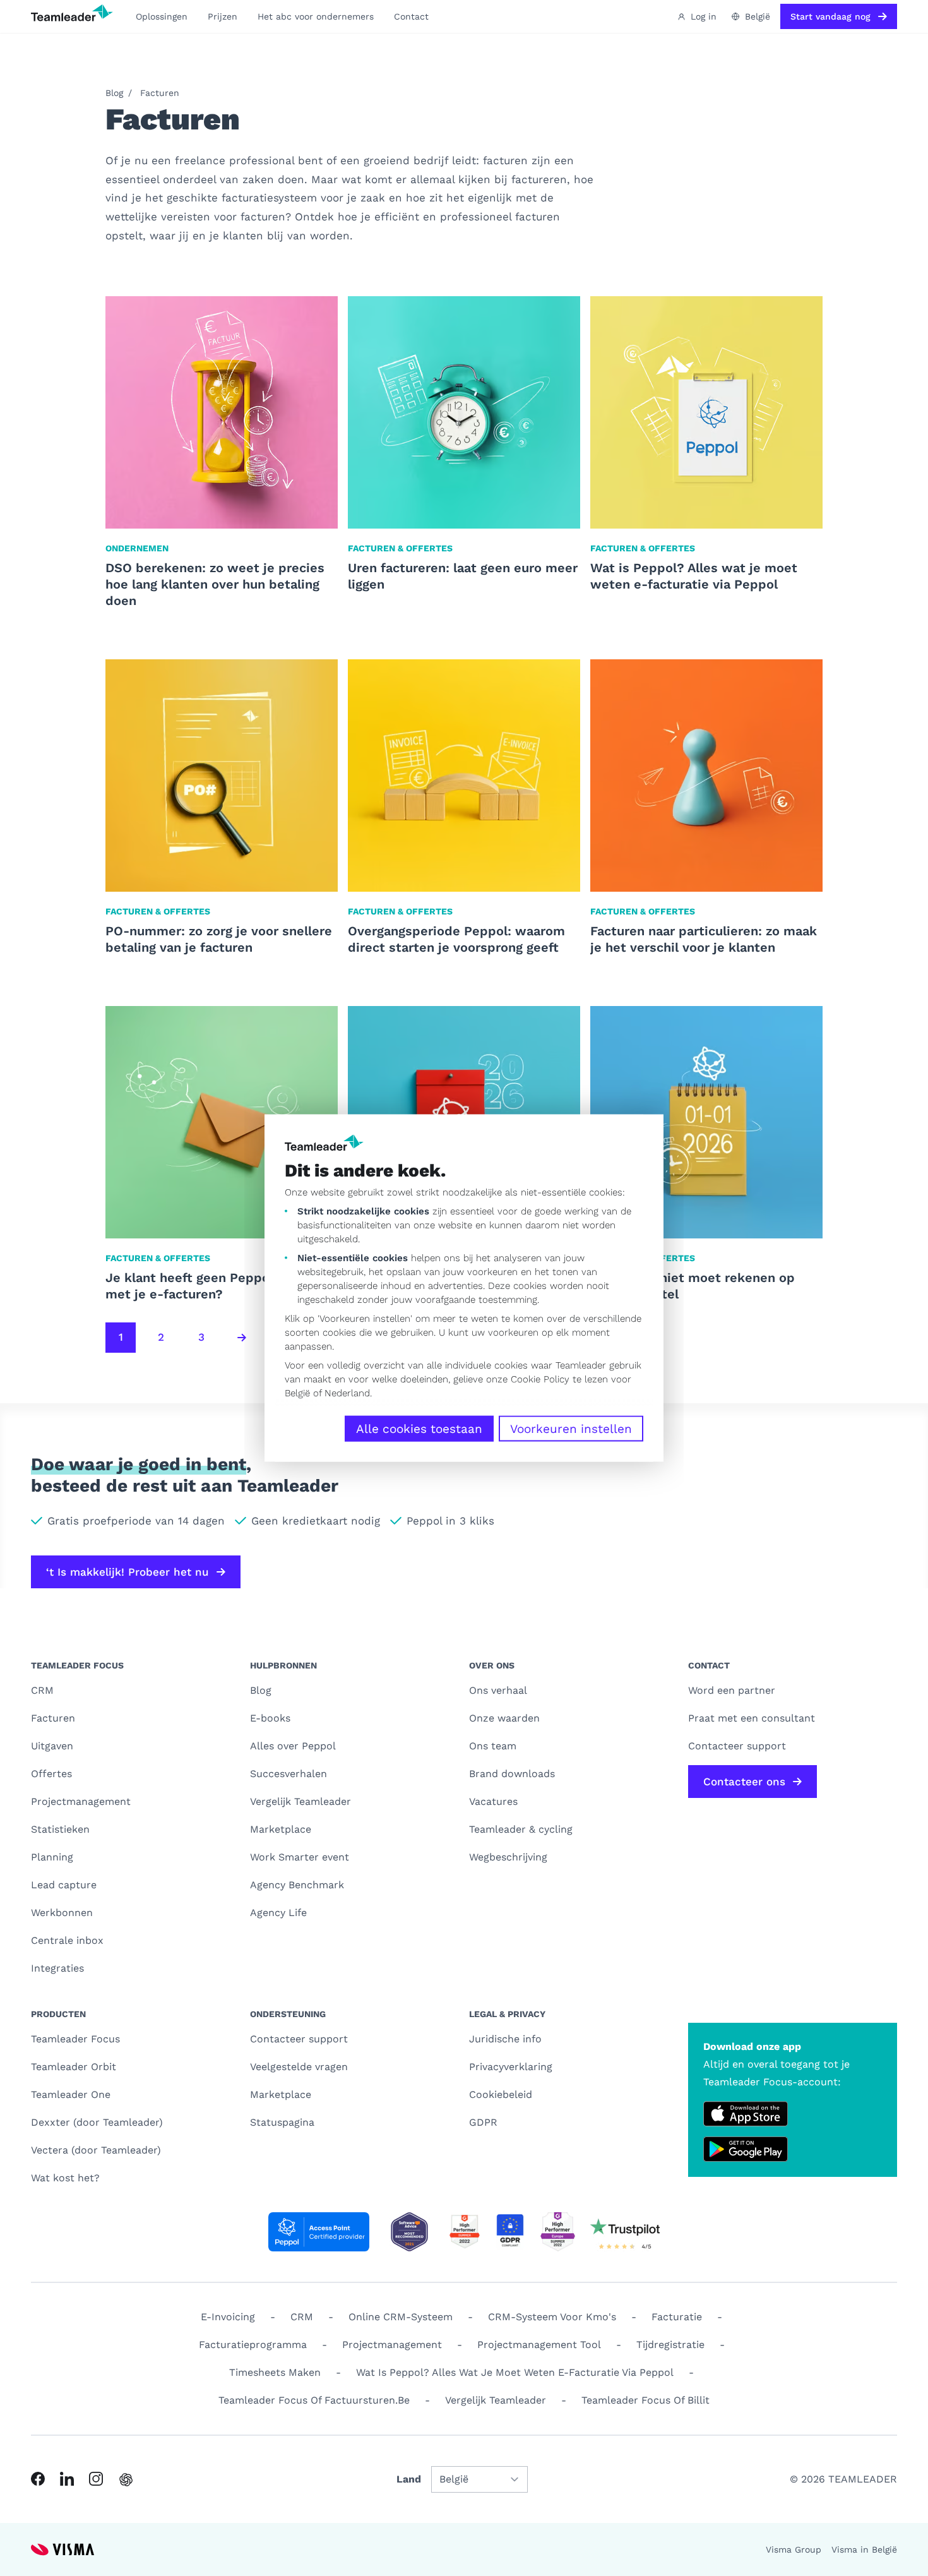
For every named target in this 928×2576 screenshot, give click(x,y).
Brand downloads (512, 1774)
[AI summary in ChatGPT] (126, 2480)
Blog (114, 93)
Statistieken (60, 1829)
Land (409, 2479)
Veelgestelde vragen (299, 2067)
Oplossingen (162, 16)
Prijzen (223, 16)
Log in (704, 16)
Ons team (493, 1746)
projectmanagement (392, 2345)
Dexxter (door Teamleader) (97, 2122)
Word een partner (732, 1690)
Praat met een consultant (752, 1718)
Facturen (160, 93)
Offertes (51, 1774)
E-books (270, 1718)
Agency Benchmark (297, 1885)
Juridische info (505, 2039)
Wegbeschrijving (508, 1857)
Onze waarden (504, 1718)
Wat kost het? (65, 2178)
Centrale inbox (67, 1940)
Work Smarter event (300, 1857)
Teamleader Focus (75, 2039)
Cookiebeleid (501, 2094)
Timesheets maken (275, 2372)
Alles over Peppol (293, 1746)
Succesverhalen (289, 1774)
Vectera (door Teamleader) (96, 2150)
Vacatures (493, 1801)
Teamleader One (71, 2094)
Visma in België (864, 2549)
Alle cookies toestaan (419, 1429)
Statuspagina (282, 2122)
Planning (52, 1857)
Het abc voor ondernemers (316, 16)
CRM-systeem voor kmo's (552, 2317)
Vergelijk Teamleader (300, 1801)
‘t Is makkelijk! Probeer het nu (128, 1572)
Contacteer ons (744, 1782)
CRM (42, 1690)
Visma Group (794, 2549)
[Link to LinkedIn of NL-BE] (67, 2479)
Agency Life (278, 1913)
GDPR (483, 2122)
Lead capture (64, 1885)
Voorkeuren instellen (571, 1429)
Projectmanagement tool (539, 2345)
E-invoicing (228, 2317)
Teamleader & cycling (521, 1829)
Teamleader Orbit (74, 2067)
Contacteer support (299, 2039)
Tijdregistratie (670, 2345)
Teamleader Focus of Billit (645, 2400)
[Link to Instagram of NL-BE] (96, 2479)
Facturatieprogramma (253, 2345)
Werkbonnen (62, 1913)
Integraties (57, 1968)
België (297, 1393)
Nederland (347, 1393)
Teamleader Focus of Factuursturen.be (314, 2400)
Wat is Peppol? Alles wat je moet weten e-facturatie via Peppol (515, 2372)
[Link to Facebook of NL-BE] (38, 2479)
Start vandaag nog (830, 16)
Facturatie (677, 2317)
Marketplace (281, 1829)
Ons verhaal (498, 1690)
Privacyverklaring (511, 2067)
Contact (411, 16)
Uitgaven (52, 1746)
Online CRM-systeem (401, 2317)
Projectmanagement (81, 1801)
